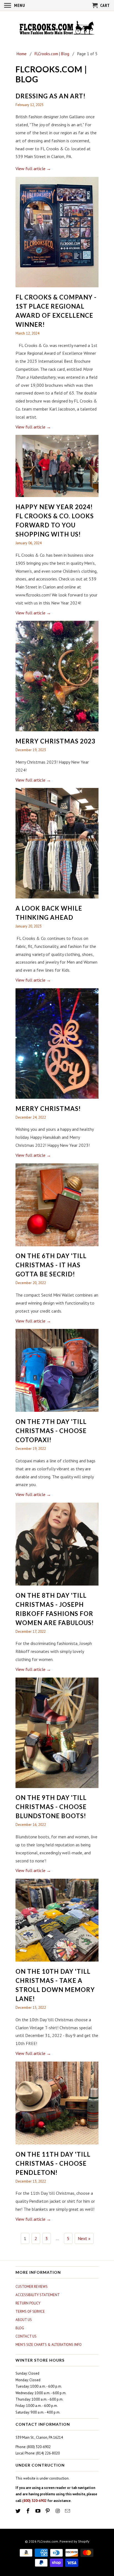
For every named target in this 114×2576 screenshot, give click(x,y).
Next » (84, 2238)
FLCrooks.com (48, 2541)
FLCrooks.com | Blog (51, 74)
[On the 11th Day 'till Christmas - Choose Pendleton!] (57, 2146)
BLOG (20, 2328)
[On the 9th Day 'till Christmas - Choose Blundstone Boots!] (57, 1789)
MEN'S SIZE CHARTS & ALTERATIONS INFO (49, 2345)
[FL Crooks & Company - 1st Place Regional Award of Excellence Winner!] (57, 288)
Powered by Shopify (74, 2541)
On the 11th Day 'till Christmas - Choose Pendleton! (53, 2163)
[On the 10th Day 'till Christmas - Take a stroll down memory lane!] (57, 1963)
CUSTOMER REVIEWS (32, 2287)
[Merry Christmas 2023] (57, 732)
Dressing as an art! (50, 96)
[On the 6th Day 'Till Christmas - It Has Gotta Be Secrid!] (57, 1247)
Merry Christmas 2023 (55, 741)
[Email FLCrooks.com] (68, 2511)
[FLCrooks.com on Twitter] (19, 2511)
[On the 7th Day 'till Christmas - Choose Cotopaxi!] (57, 1413)
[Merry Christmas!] (57, 1100)
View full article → (33, 169)
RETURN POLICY (28, 2303)
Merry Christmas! (48, 1109)
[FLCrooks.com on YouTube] (38, 2511)
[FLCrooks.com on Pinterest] (48, 2511)
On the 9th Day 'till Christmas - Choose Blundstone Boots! (51, 1807)
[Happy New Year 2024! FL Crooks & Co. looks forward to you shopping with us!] (57, 498)
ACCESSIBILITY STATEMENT (38, 2295)
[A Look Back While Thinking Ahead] (57, 900)
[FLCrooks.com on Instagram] (58, 2511)
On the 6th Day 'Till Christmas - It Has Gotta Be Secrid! (51, 1265)
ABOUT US (24, 2320)
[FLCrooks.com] (57, 28)
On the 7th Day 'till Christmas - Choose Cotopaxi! (51, 1431)
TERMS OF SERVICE (30, 2311)
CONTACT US (26, 2336)
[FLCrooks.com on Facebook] (28, 2511)
